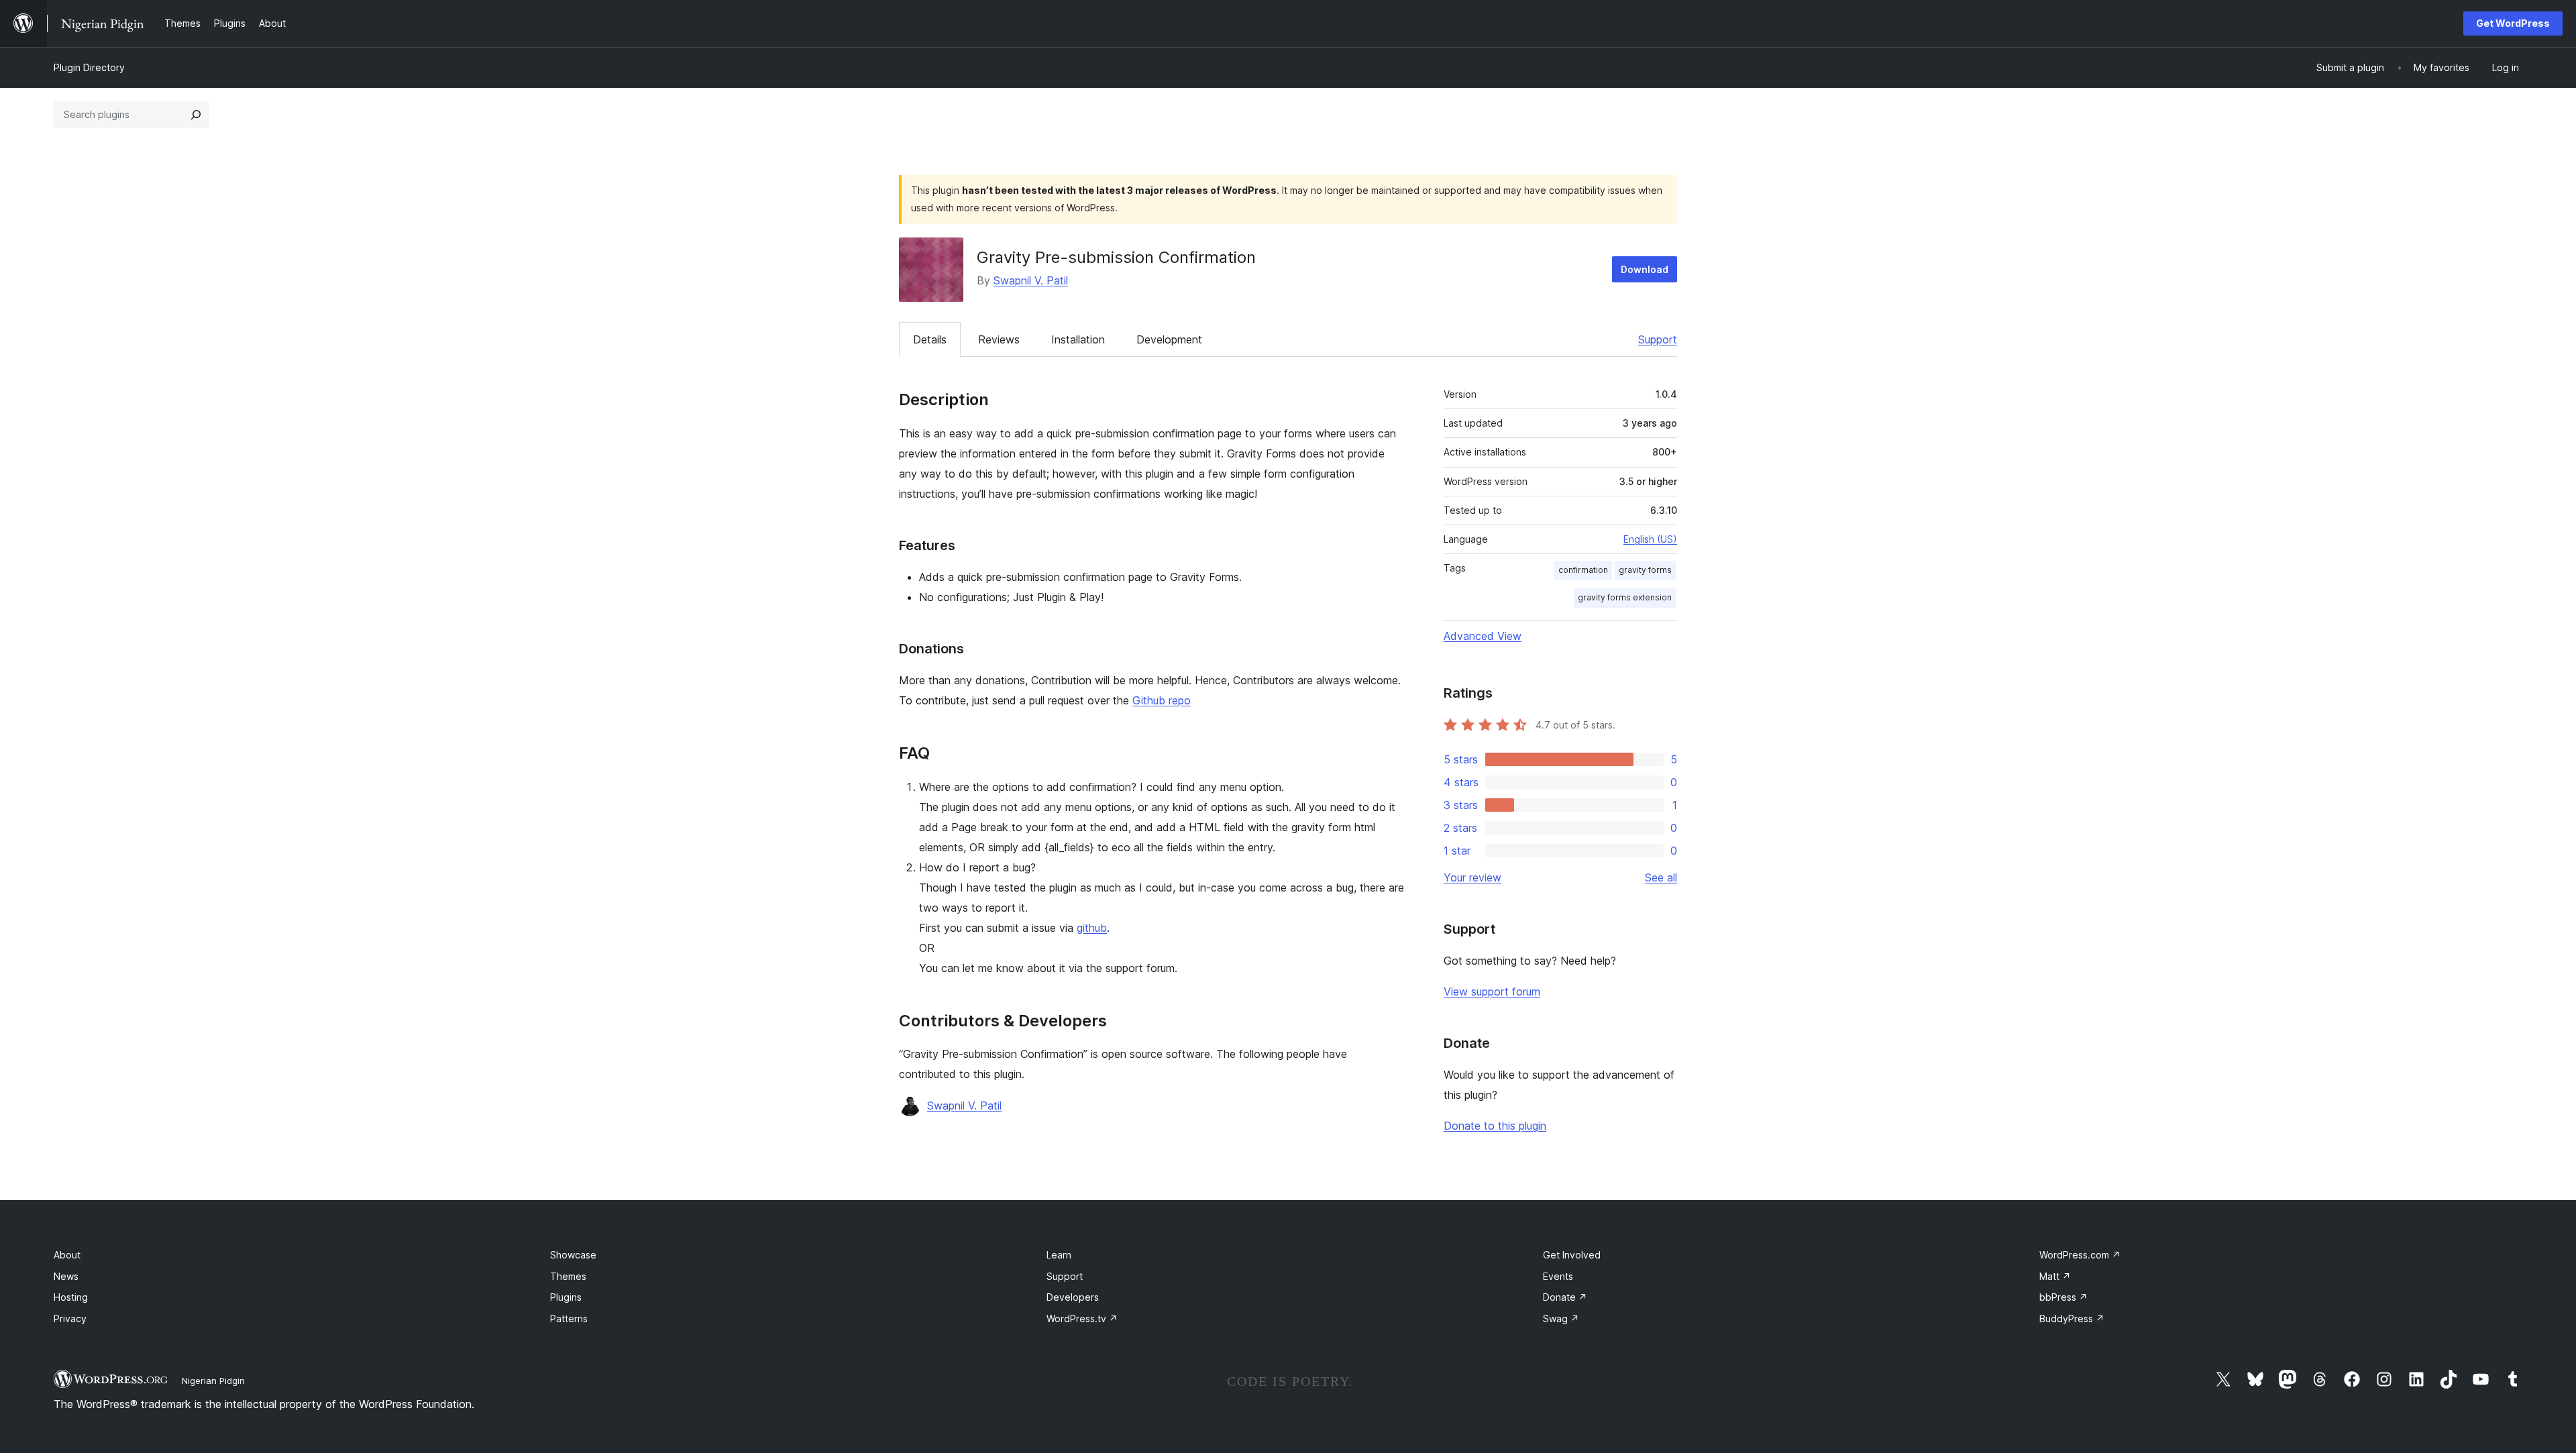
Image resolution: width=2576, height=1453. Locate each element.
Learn (1059, 1255)
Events (1558, 1276)
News (66, 1276)
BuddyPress (2072, 1319)
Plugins (566, 1297)
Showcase (573, 1255)
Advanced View (1483, 636)
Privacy (70, 1319)
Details (930, 339)
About (67, 1255)
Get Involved (1572, 1255)
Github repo (1162, 700)
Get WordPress (2513, 23)
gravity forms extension (1625, 597)
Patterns (569, 1319)
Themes (568, 1276)
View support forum (1492, 991)
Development (1169, 339)
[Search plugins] (196, 115)
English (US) (1650, 539)
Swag (1561, 1319)
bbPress (2063, 1297)
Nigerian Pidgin (213, 1381)
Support (1658, 339)
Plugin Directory (89, 67)
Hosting (71, 1297)
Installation (1078, 339)
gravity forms (1645, 570)
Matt (2055, 1276)
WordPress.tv (1082, 1319)
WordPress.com (2080, 1255)
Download (1645, 269)
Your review (1472, 877)
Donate (1565, 1297)
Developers (1073, 1297)
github (1092, 928)
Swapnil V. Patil (1031, 280)
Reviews (999, 339)
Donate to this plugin (1495, 1126)
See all (1661, 877)
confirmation (1583, 570)
